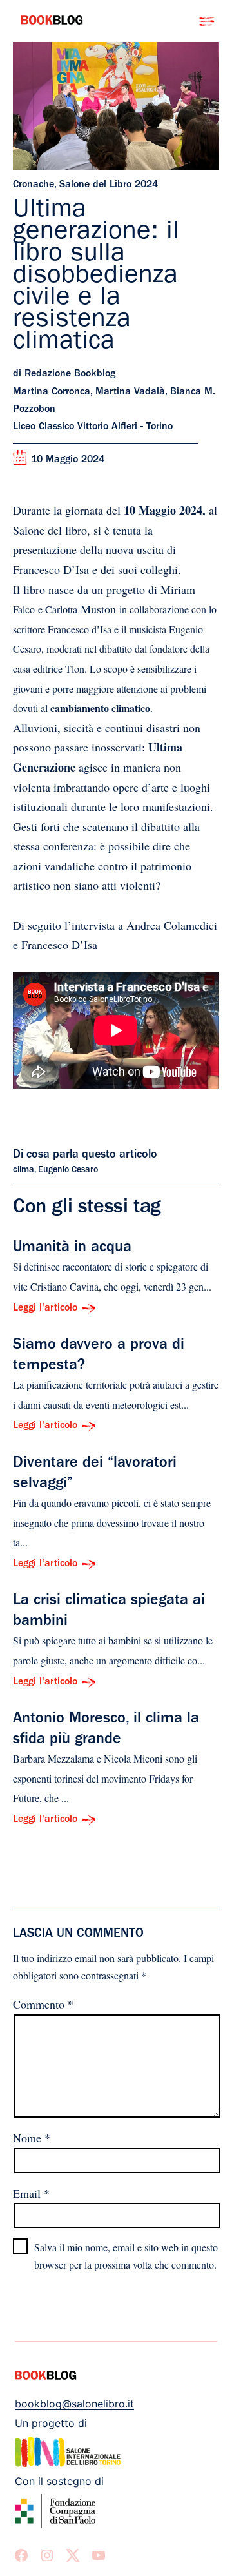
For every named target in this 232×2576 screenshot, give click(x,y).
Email (31, 2193)
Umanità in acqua (72, 1249)
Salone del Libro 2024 (109, 185)
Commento (43, 2004)
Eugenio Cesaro (68, 1170)
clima (24, 1170)
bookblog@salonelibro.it (74, 2404)
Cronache (34, 185)
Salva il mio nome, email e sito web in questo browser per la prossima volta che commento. (126, 2256)
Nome (32, 2138)
